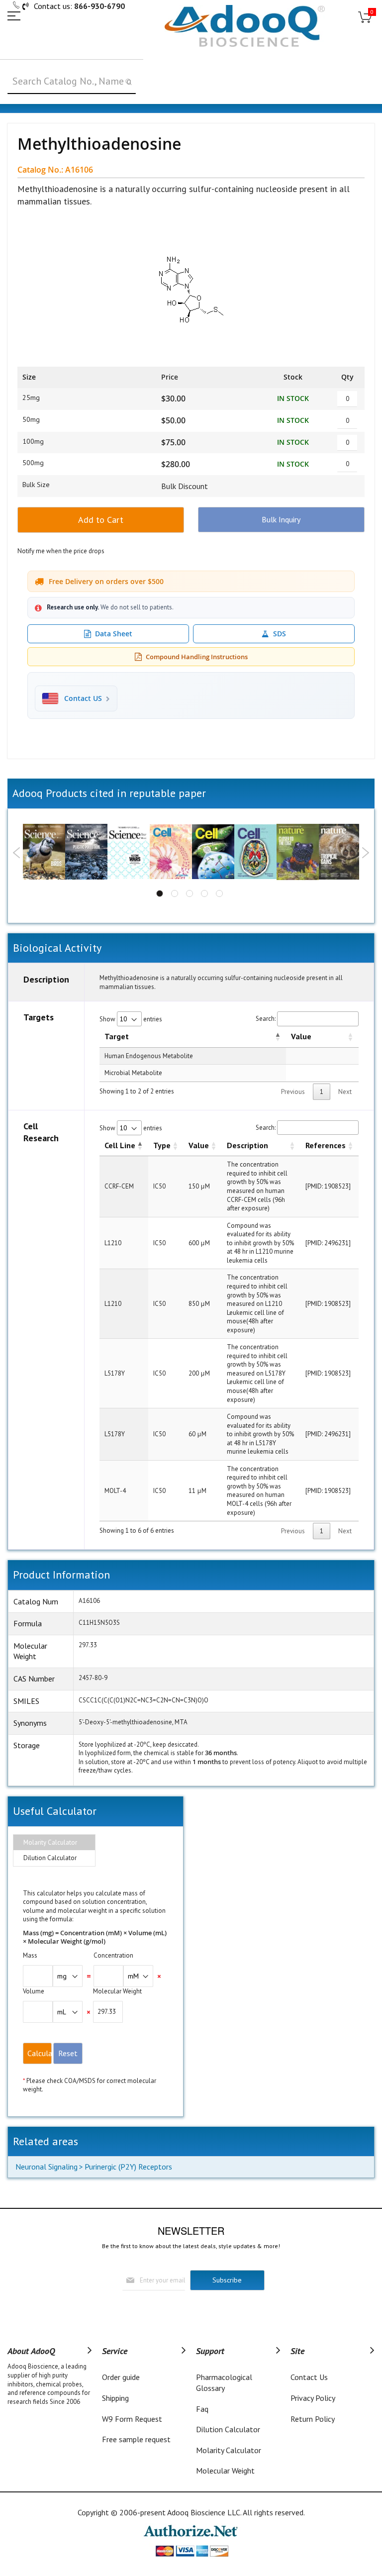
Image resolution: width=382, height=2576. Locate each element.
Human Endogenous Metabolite (149, 1056)
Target (117, 1036)
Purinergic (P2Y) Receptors (128, 2167)
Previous (17, 853)
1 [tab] (160, 893)
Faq (202, 2409)
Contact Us (309, 2377)
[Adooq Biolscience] (245, 26)
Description (247, 1145)
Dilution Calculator (50, 1858)
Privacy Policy (313, 2398)
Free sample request (136, 2439)
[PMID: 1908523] (328, 1186)
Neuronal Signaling (47, 2167)
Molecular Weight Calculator (225, 2476)
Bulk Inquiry (281, 519)
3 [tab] (190, 893)
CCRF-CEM (119, 1186)
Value (301, 1036)
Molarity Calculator (50, 1842)
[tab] (54, 1843)
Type (162, 1145)
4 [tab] (204, 893)
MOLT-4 (115, 1491)
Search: (266, 1019)
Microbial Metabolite (133, 1073)
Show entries (131, 1019)
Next (365, 853)
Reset (68, 2053)
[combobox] (72, 82)
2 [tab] (175, 893)
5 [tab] (219, 893)
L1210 (113, 1243)
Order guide (121, 2377)
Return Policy (313, 2419)
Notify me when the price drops (61, 551)
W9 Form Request (132, 2419)
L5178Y (115, 1373)
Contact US (83, 698)
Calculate (40, 2053)
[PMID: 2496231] (328, 1243)
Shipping (115, 2398)
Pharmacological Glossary (224, 2382)
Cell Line (120, 1145)
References (326, 1145)
